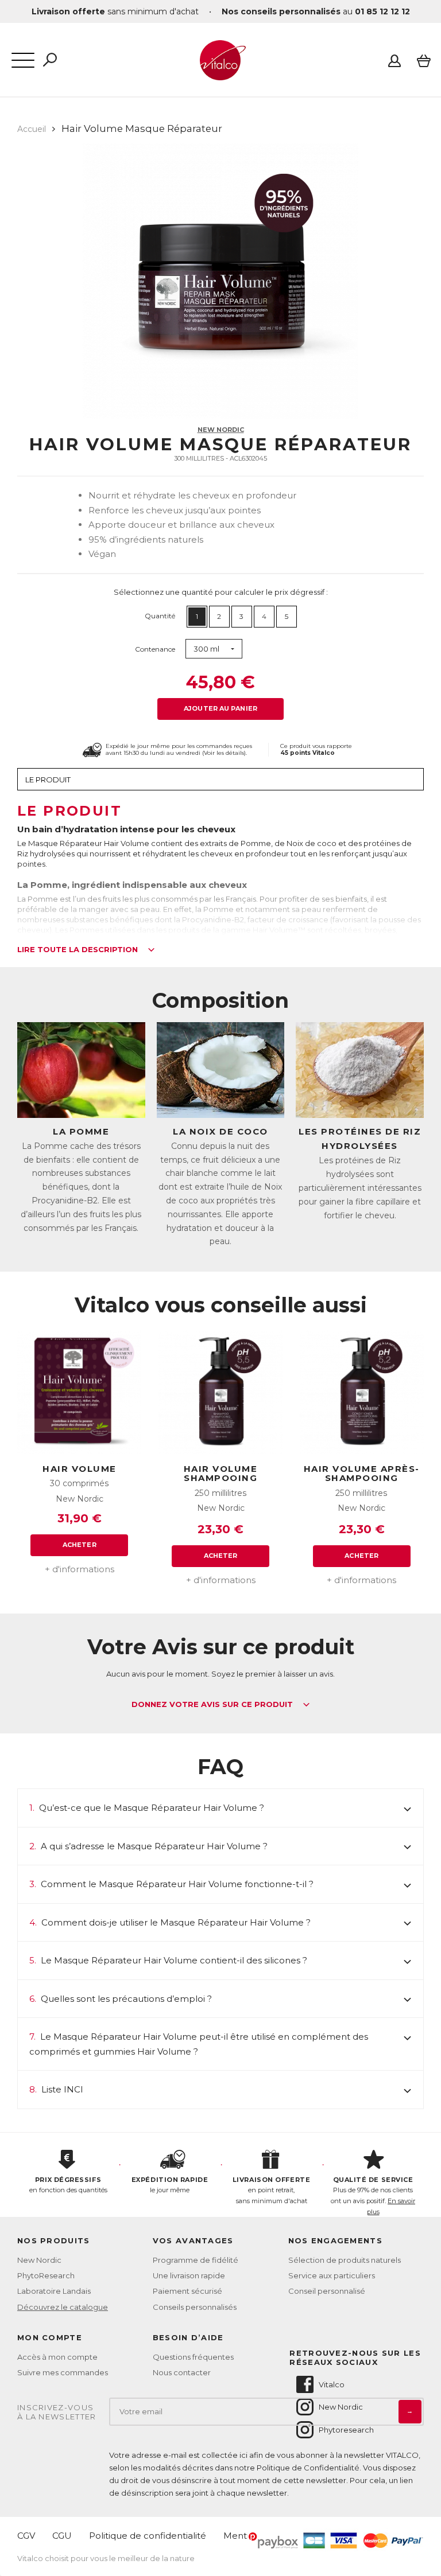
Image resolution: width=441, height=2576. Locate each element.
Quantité (160, 616)
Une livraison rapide (189, 2275)
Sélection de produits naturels (345, 2260)
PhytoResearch (46, 2275)
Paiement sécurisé (187, 2291)
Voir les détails (224, 753)
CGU (62, 2536)
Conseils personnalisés (195, 2307)
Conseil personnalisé (327, 2291)
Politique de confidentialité (148, 2536)
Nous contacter (182, 2372)
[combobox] (214, 649)
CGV (26, 2536)
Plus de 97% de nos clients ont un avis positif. (373, 2196)
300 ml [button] (206, 649)
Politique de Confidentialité (308, 2468)
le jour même (170, 2185)
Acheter (80, 1545)
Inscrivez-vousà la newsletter (57, 2412)
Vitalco (332, 2384)
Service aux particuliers (332, 2275)
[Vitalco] (220, 74)
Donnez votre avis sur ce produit (213, 1705)
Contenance (155, 649)
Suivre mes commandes (63, 2372)
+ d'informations (80, 1569)
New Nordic (221, 430)
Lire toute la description (79, 950)
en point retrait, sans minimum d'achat (271, 2190)
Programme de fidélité (196, 2260)
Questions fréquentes (193, 2357)
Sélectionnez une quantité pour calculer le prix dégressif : (221, 592)
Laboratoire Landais (54, 2291)
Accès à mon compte (57, 2357)
